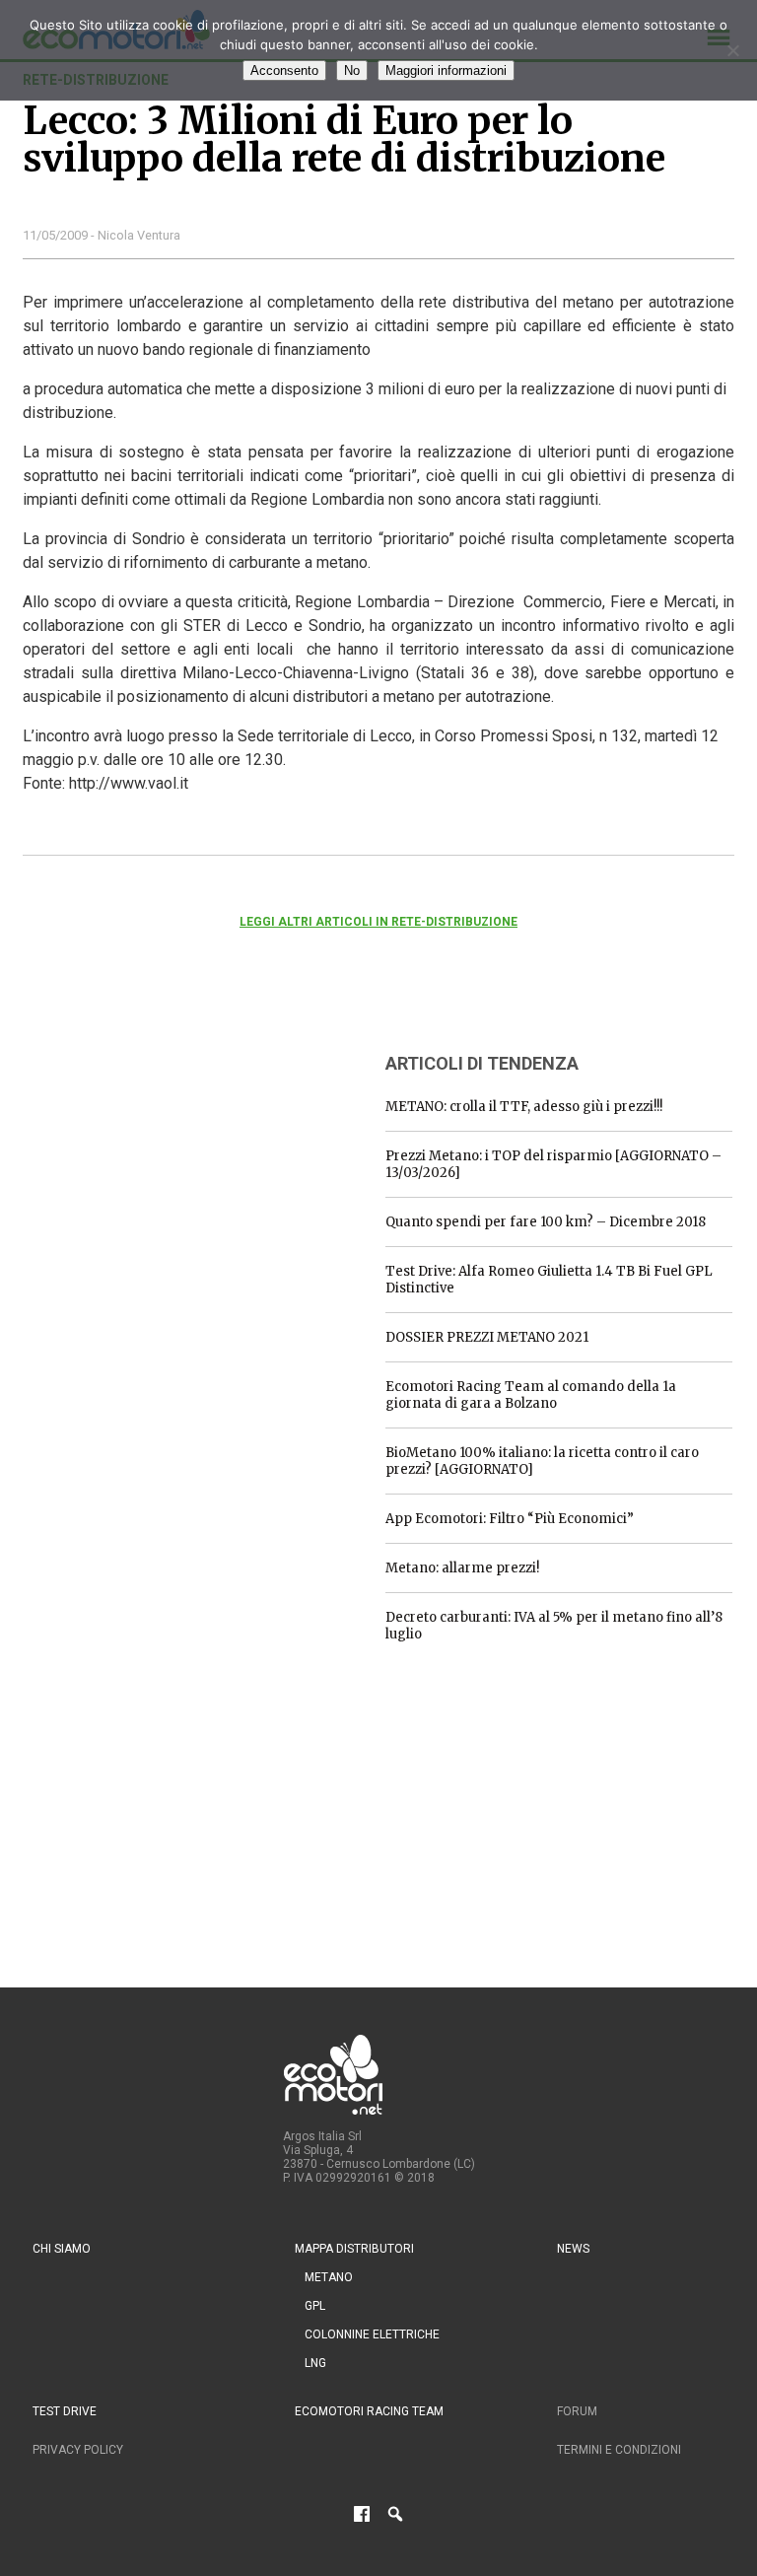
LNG (315, 2363)
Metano (329, 2277)
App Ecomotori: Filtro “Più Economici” (510, 1519)
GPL (315, 2306)
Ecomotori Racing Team (369, 2411)
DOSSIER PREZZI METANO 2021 (487, 1337)
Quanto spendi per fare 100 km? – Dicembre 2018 (546, 1222)
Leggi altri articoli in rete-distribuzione (378, 922)
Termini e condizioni (619, 2450)
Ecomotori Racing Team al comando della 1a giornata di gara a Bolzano (531, 1395)
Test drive (65, 2411)
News (573, 2249)
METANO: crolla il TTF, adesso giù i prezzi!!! (524, 1107)
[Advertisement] (171, 1158)
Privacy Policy (78, 2450)
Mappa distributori (354, 2249)
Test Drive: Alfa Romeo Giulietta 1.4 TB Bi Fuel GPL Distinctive (549, 1280)
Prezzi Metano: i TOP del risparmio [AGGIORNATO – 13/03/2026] (553, 1164)
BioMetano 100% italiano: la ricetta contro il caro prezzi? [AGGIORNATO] (542, 1461)
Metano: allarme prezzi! (462, 1568)
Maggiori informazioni (446, 70)
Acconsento (284, 70)
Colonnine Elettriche (372, 2334)
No (352, 70)
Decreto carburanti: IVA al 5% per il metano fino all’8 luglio (554, 1626)
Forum (577, 2411)
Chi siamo (62, 2249)
